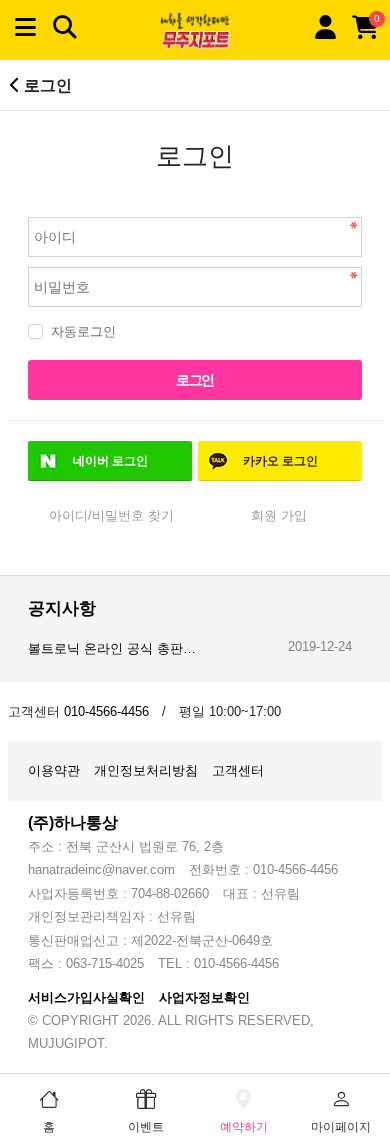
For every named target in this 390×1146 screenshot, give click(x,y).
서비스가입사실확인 (86, 997)
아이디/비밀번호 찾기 (111, 515)
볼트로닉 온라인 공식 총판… (112, 648)
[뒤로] (15, 85)
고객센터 (238, 770)
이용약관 (54, 770)
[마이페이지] (325, 27)
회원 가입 (279, 515)
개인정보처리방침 (146, 770)
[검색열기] (65, 27)
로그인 (195, 380)
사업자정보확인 (204, 997)
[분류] (25, 27)
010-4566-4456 (106, 711)
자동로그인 (83, 331)
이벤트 (146, 1127)
